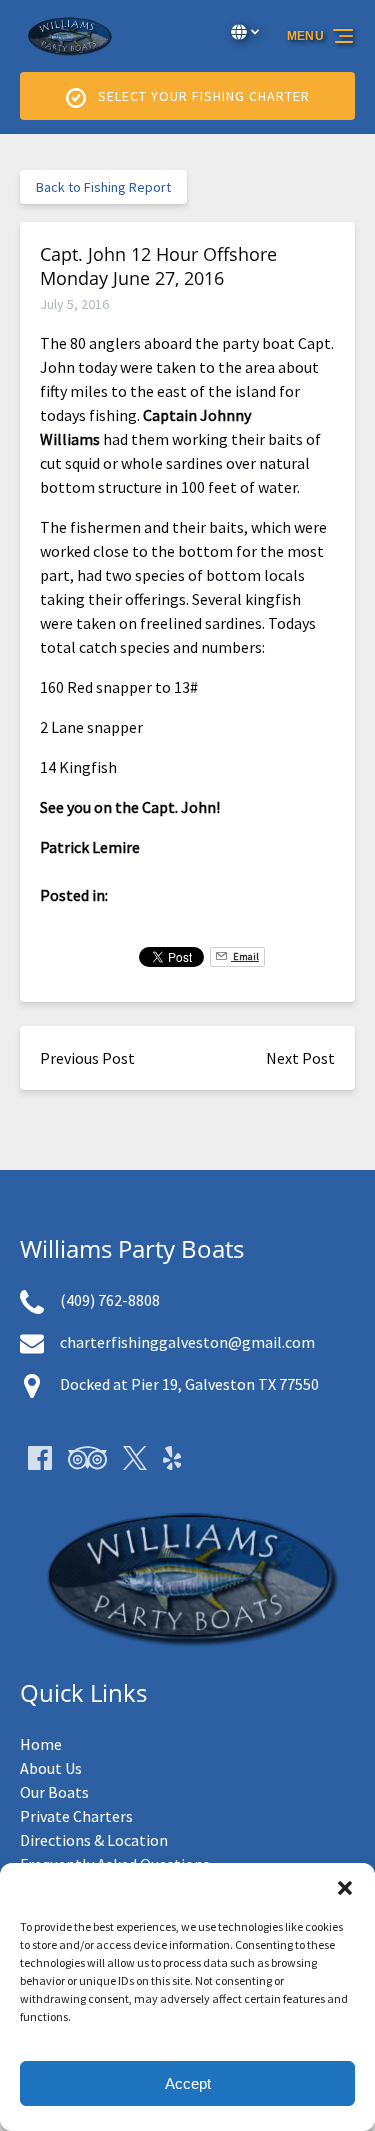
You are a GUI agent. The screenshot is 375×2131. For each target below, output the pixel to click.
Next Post (300, 1058)
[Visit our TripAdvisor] (87, 1458)
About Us (51, 1768)
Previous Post (87, 1058)
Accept (188, 2083)
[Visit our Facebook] (40, 1458)
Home (41, 1744)
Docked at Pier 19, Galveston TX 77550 (189, 1384)
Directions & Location (94, 1840)
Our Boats (54, 1792)
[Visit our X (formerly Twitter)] (135, 1458)
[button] (345, 1888)
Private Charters (76, 1816)
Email (245, 956)
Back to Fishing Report (103, 187)
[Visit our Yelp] (172, 1458)
